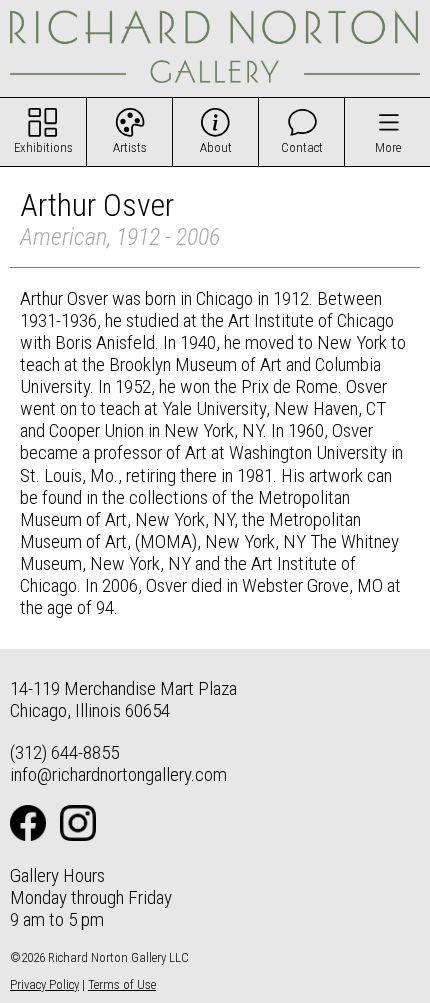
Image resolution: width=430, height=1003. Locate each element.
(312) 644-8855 (64, 752)
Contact (302, 147)
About (216, 147)
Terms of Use (122, 984)
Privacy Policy (44, 984)
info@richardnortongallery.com (118, 774)
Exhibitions (43, 147)
